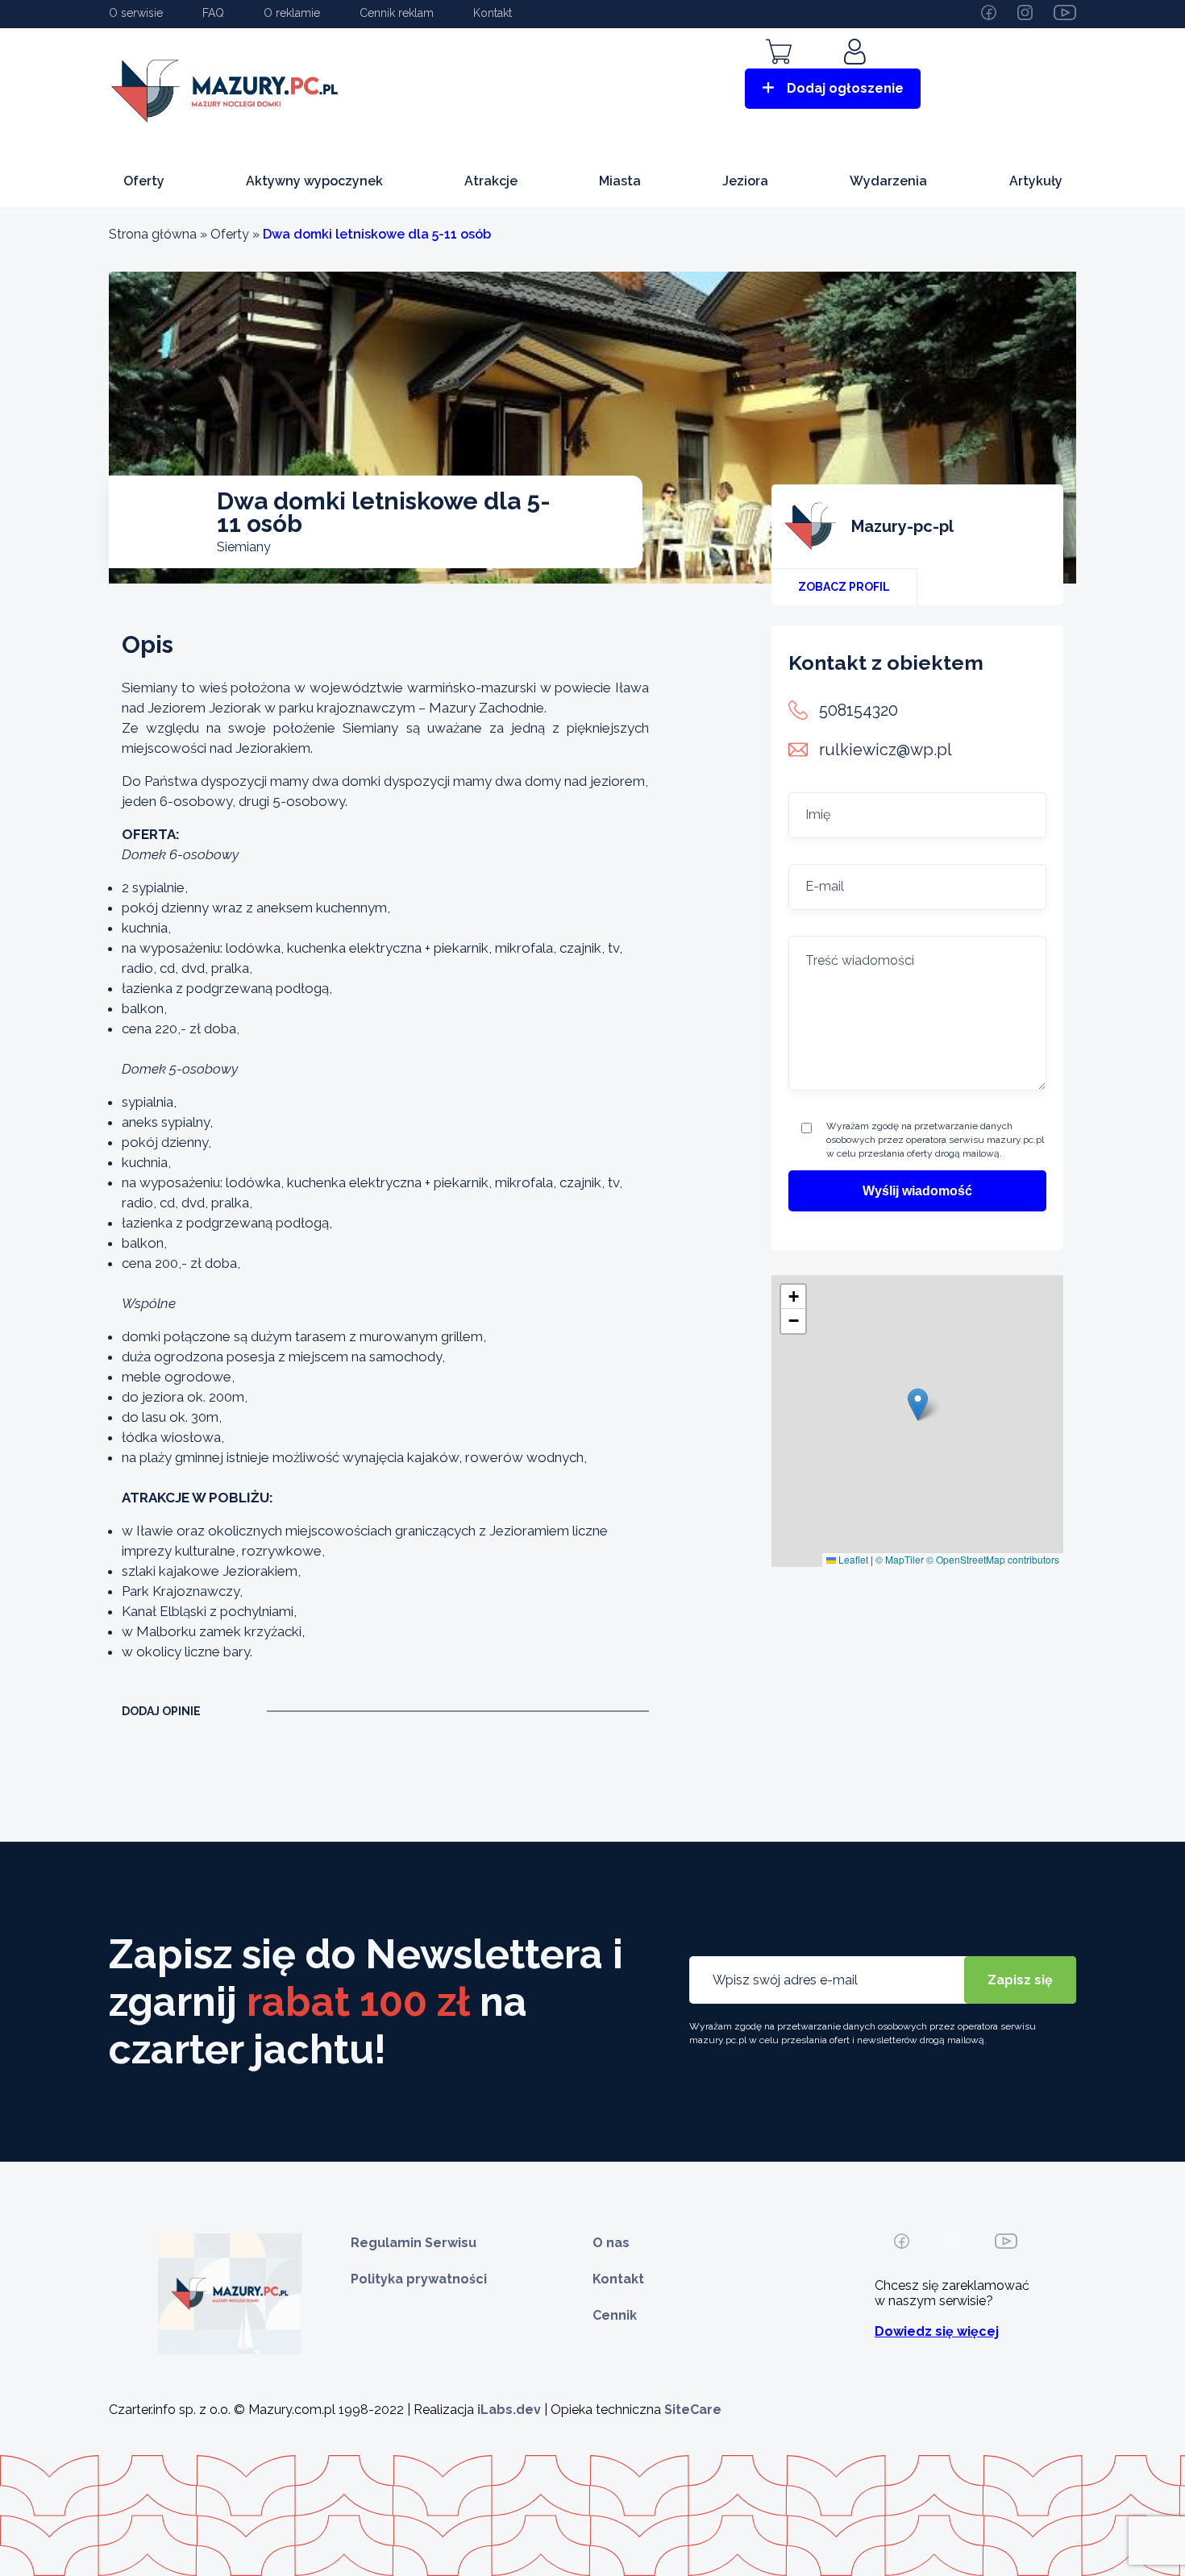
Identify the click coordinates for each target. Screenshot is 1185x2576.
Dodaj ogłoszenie (845, 88)
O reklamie (292, 13)
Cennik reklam (397, 13)
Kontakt (493, 13)
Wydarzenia (888, 181)
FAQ (213, 13)
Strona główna (153, 234)
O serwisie (136, 13)
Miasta (620, 181)
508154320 (859, 710)
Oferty (144, 181)
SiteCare (693, 2410)
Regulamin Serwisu (414, 2243)
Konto (857, 75)
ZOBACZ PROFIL (844, 587)
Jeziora (745, 181)
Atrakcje (491, 181)
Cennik (615, 2315)
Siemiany (244, 547)
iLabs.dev (509, 2410)
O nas (611, 2243)
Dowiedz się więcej (937, 2331)
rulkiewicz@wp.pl (886, 750)
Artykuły (1036, 181)
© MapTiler (900, 1559)
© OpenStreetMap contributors (993, 1559)
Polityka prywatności (419, 2279)
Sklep (779, 75)
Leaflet (852, 1559)
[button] (918, 1404)
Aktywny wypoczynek (314, 181)
